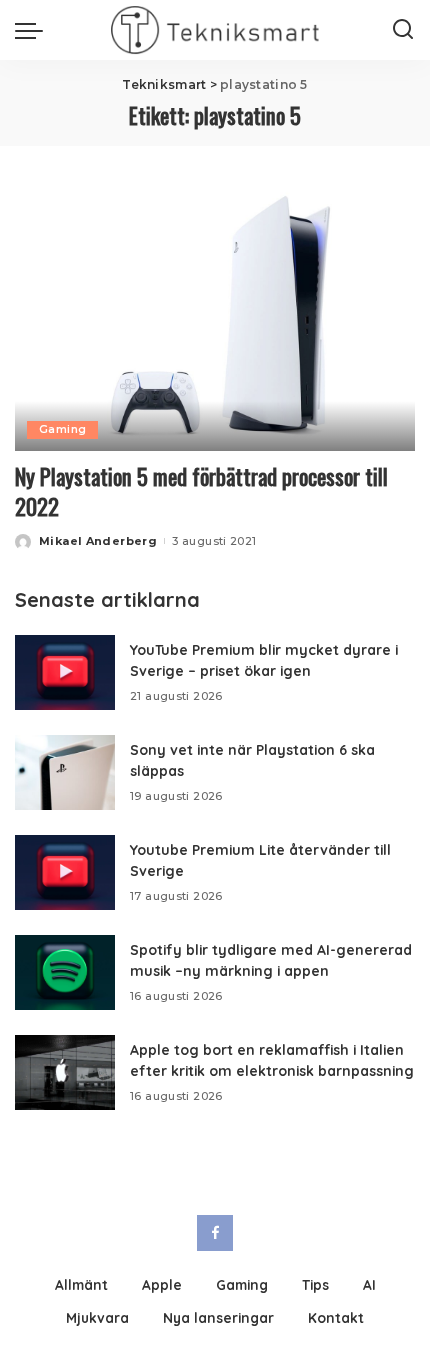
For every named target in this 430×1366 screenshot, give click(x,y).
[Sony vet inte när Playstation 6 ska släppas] (65, 772)
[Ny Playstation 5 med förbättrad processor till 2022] (215, 316)
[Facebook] (215, 1233)
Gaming (62, 429)
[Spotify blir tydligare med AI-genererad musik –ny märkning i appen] (65, 972)
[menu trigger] (34, 30)
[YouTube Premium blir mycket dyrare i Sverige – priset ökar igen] (65, 672)
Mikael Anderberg (98, 541)
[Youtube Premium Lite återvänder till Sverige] (65, 872)
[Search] (403, 30)
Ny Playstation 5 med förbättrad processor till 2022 (201, 491)
